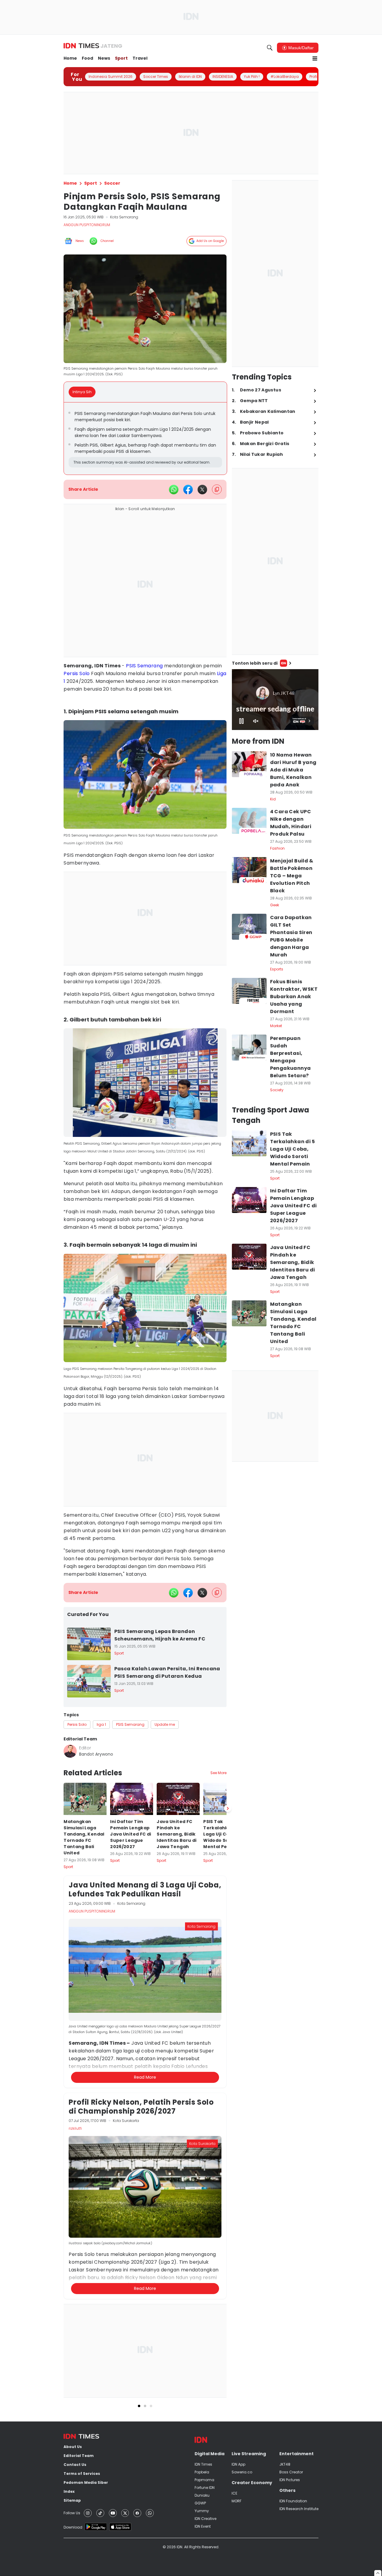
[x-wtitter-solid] (202, 490)
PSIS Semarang (144, 666)
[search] (270, 48)
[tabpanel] (145, 439)
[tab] (84, 392)
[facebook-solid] (188, 490)
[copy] (217, 489)
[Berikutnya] (228, 2132)
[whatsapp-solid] (174, 490)
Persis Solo (77, 673)
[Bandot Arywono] (70, 1751)
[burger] (315, 58)
